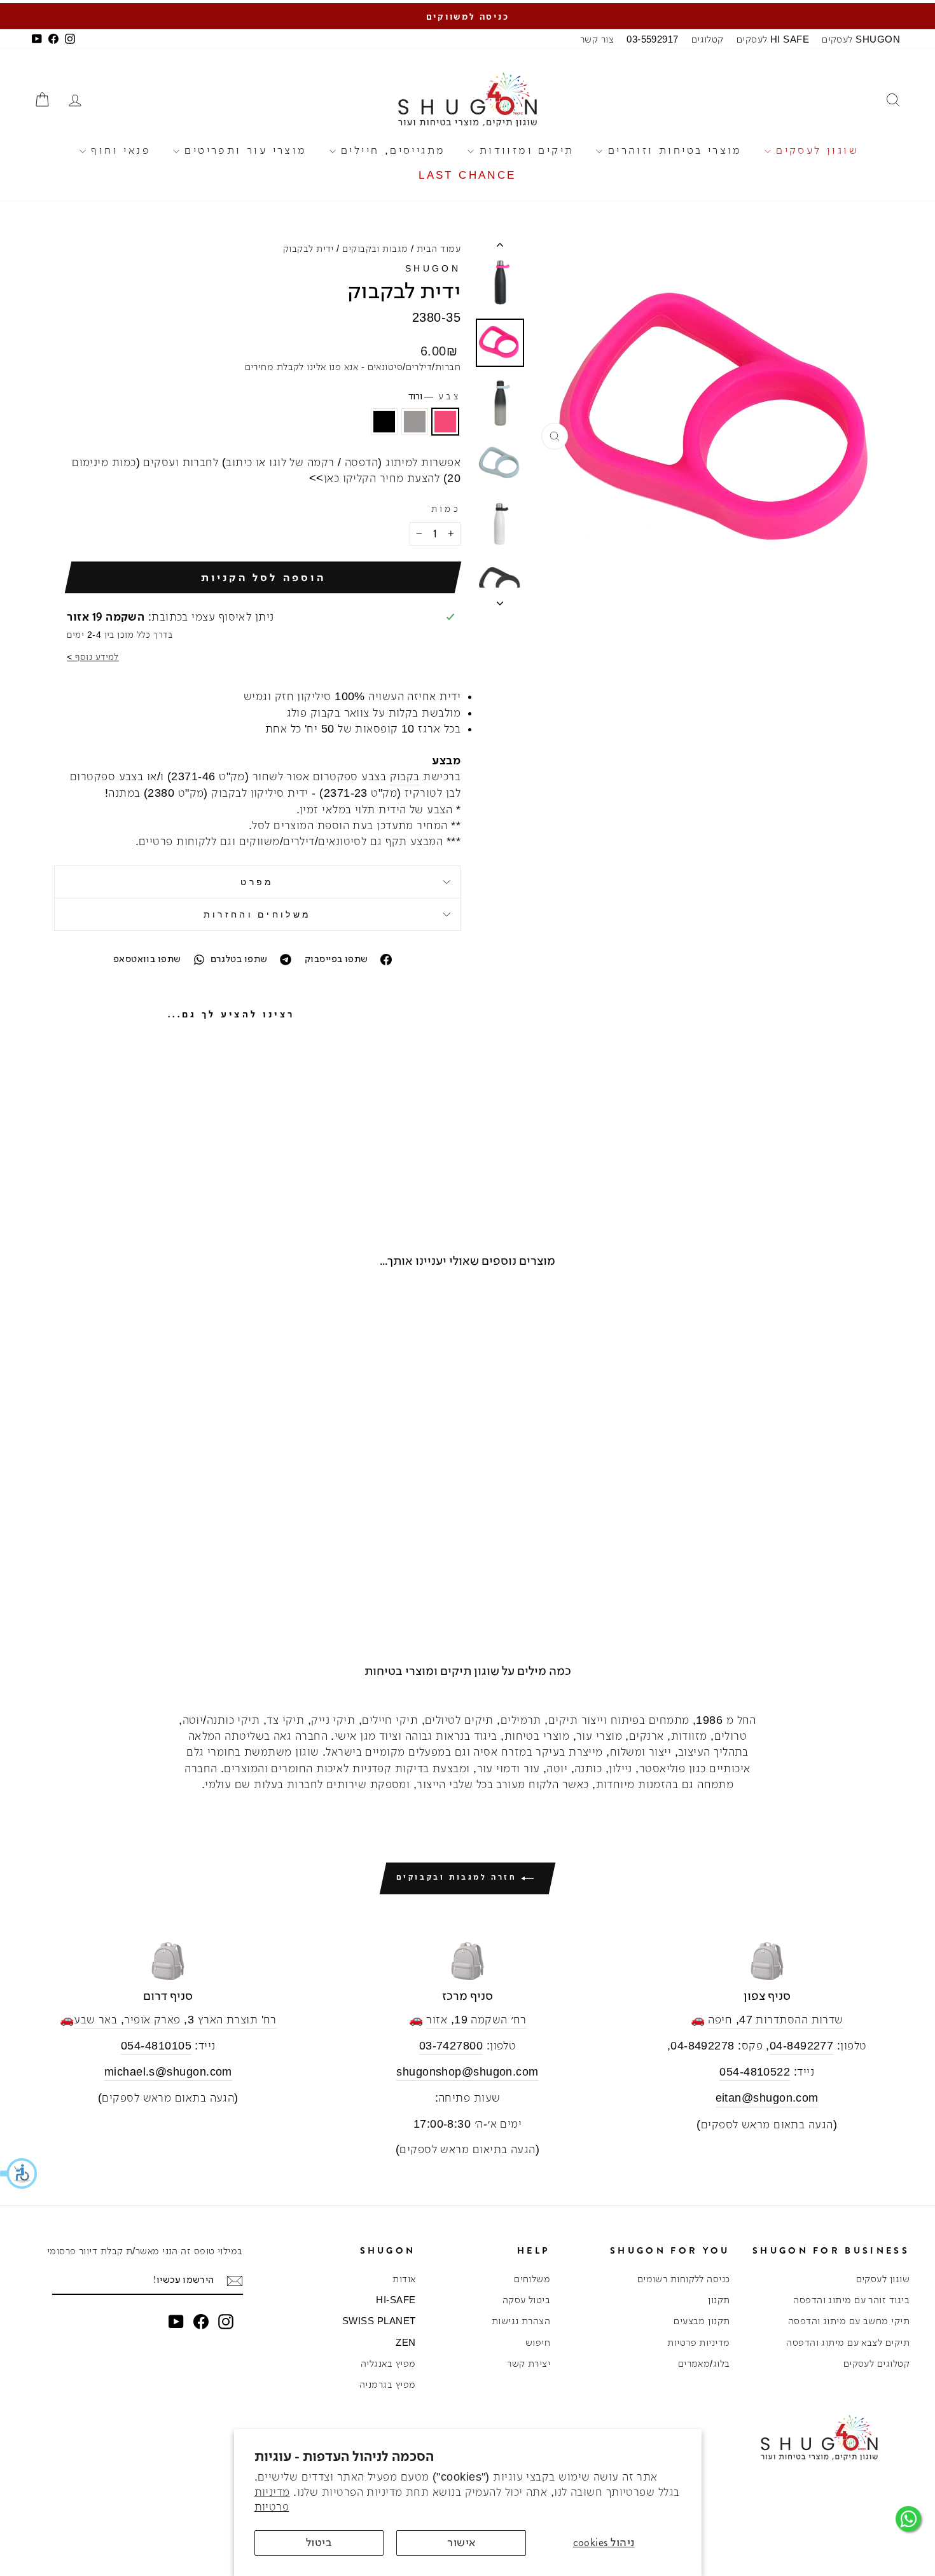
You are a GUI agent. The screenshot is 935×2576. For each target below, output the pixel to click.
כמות (446, 509)
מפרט (257, 882)
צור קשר (597, 39)
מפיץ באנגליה (388, 2363)
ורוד (445, 422)
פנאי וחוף (118, 150)
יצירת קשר (529, 2363)
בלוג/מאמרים (704, 2363)
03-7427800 (451, 2046)
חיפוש (538, 2342)
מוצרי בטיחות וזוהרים (672, 150)
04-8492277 (802, 2046)
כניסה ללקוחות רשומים (684, 2279)
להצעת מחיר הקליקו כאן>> (374, 478)
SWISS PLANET (379, 2321)
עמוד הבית (439, 248)
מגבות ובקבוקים (375, 248)
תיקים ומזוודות (524, 150)
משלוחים (532, 2279)
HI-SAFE (396, 2300)
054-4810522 (755, 2072)
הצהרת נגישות (521, 2321)
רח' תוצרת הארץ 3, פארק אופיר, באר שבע (175, 2020)
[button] (19, 2173)
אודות (404, 2279)
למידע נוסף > (93, 657)
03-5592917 (653, 39)
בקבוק (405, 776)
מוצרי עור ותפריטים (243, 150)
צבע (434, 396)
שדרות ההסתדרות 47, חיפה (775, 2020)
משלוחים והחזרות (258, 914)
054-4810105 (156, 2046)
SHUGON (433, 268)
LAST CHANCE (467, 175)
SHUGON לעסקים (861, 39)
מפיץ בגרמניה (387, 2384)
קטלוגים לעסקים (876, 2363)
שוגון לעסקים (815, 150)
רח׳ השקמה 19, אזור (476, 2020)
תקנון (719, 2300)
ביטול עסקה (527, 2300)
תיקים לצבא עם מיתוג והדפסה (848, 2342)
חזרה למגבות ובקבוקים (459, 1877)
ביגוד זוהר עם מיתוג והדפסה (851, 2300)
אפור (415, 422)
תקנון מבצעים (702, 2321)
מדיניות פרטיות (698, 2342)
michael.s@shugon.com (168, 2072)
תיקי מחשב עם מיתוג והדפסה (849, 2321)
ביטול (319, 2542)
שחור (384, 422)
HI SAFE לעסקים (773, 39)
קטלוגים (708, 39)
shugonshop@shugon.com (467, 2072)
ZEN (405, 2342)
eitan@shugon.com (767, 2098)
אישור (461, 2542)
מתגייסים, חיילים (391, 150)
